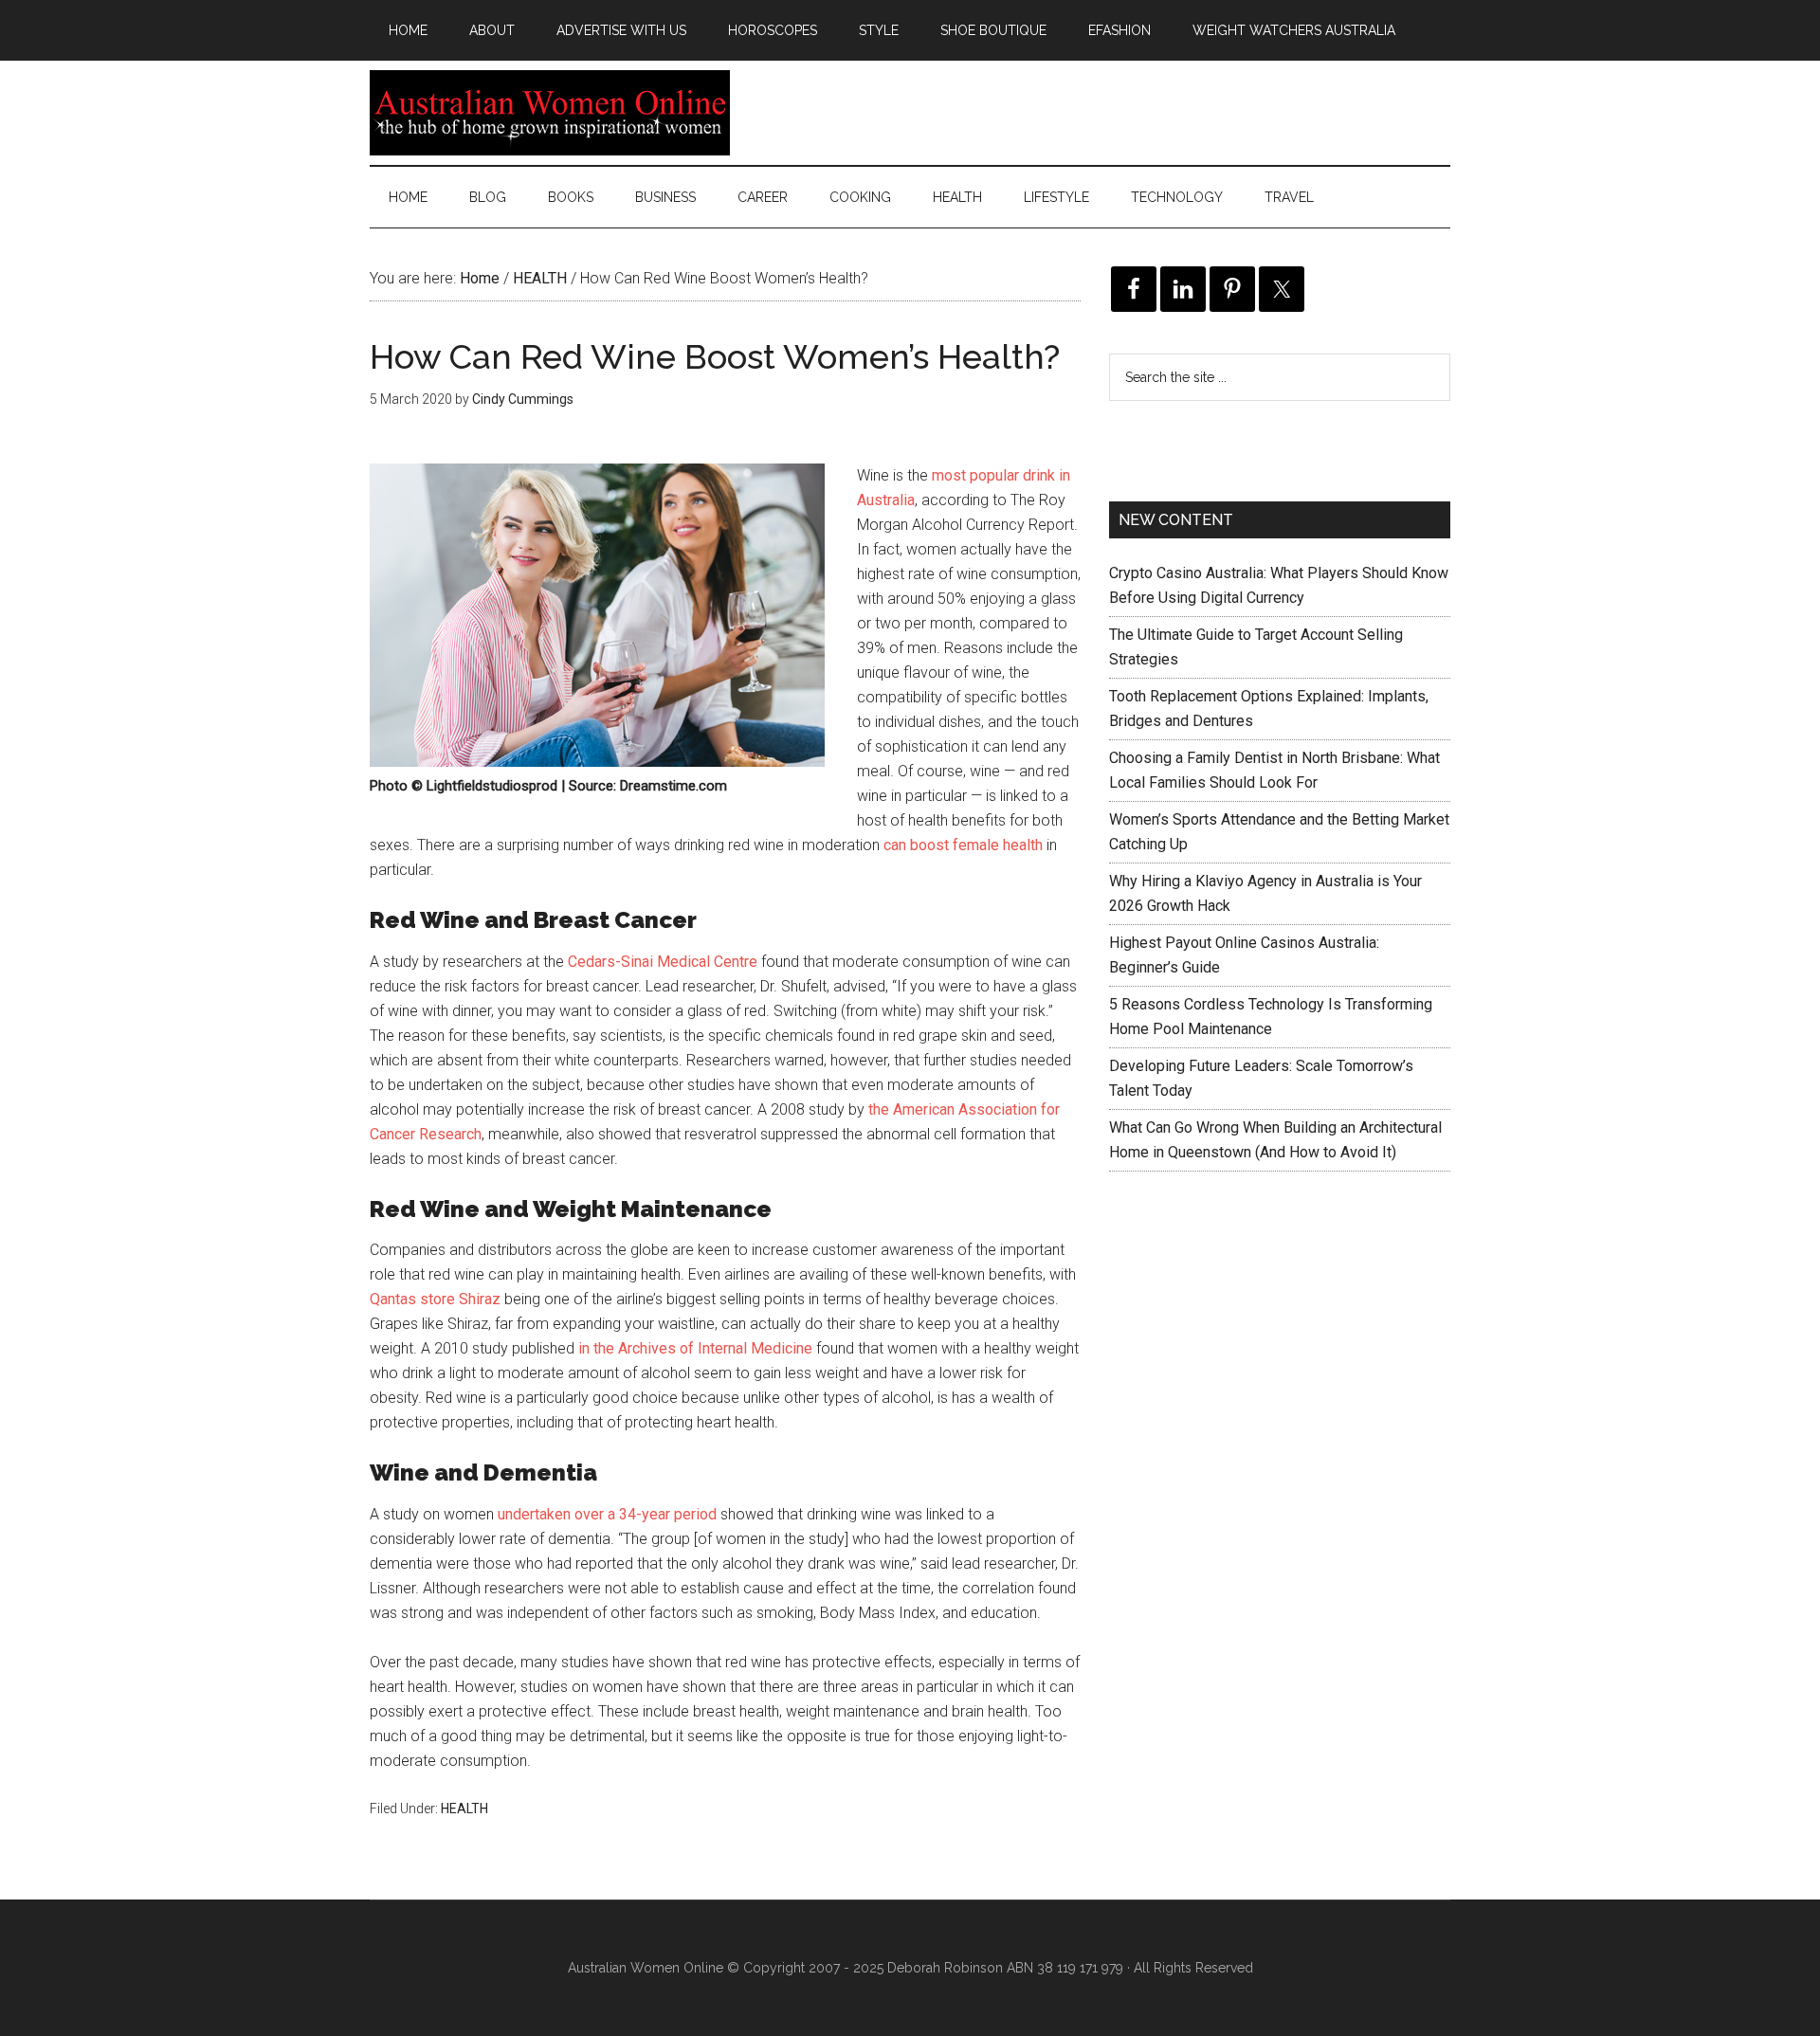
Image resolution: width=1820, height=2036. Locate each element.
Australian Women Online (550, 113)
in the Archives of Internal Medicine (695, 1348)
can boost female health (963, 845)
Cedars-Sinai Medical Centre (663, 962)
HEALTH (464, 1809)
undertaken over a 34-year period (607, 1514)
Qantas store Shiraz (435, 1299)
